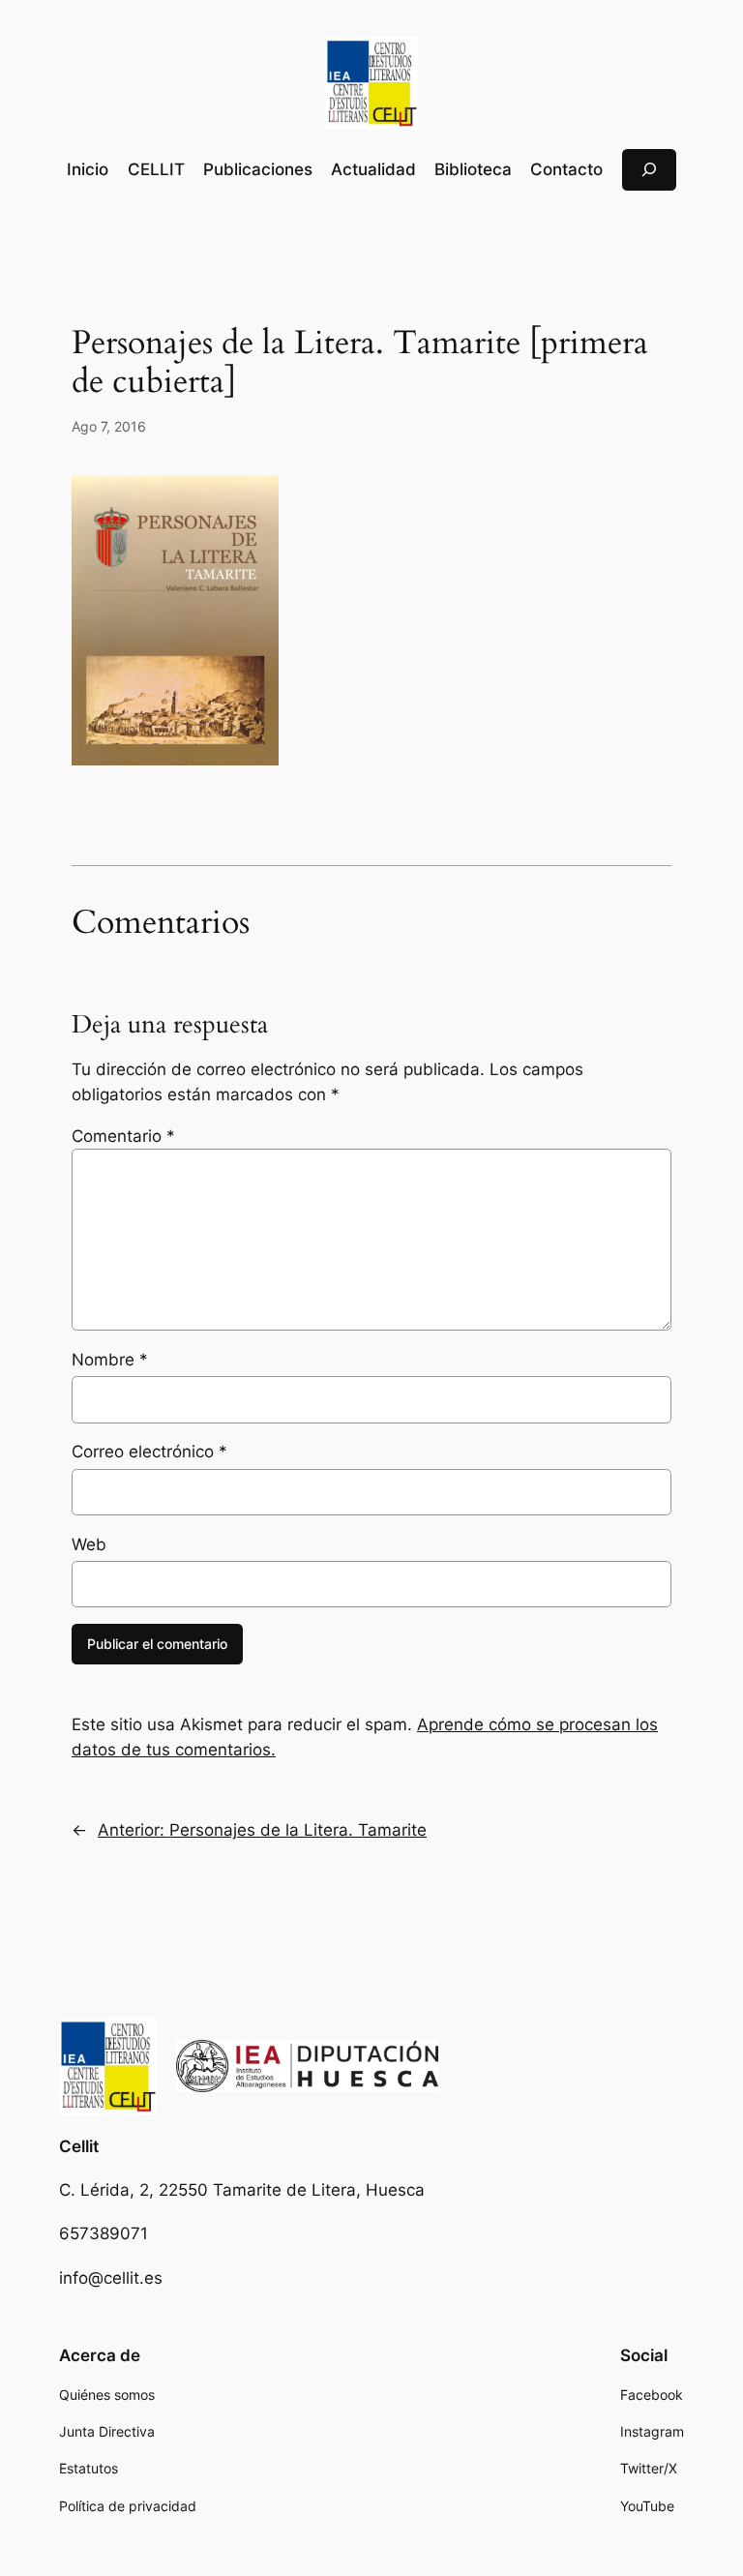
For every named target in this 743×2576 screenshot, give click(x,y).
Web (89, 1544)
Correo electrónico (149, 1452)
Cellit (79, 2146)
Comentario (123, 1136)
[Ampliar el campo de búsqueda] (649, 170)
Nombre (110, 1360)
